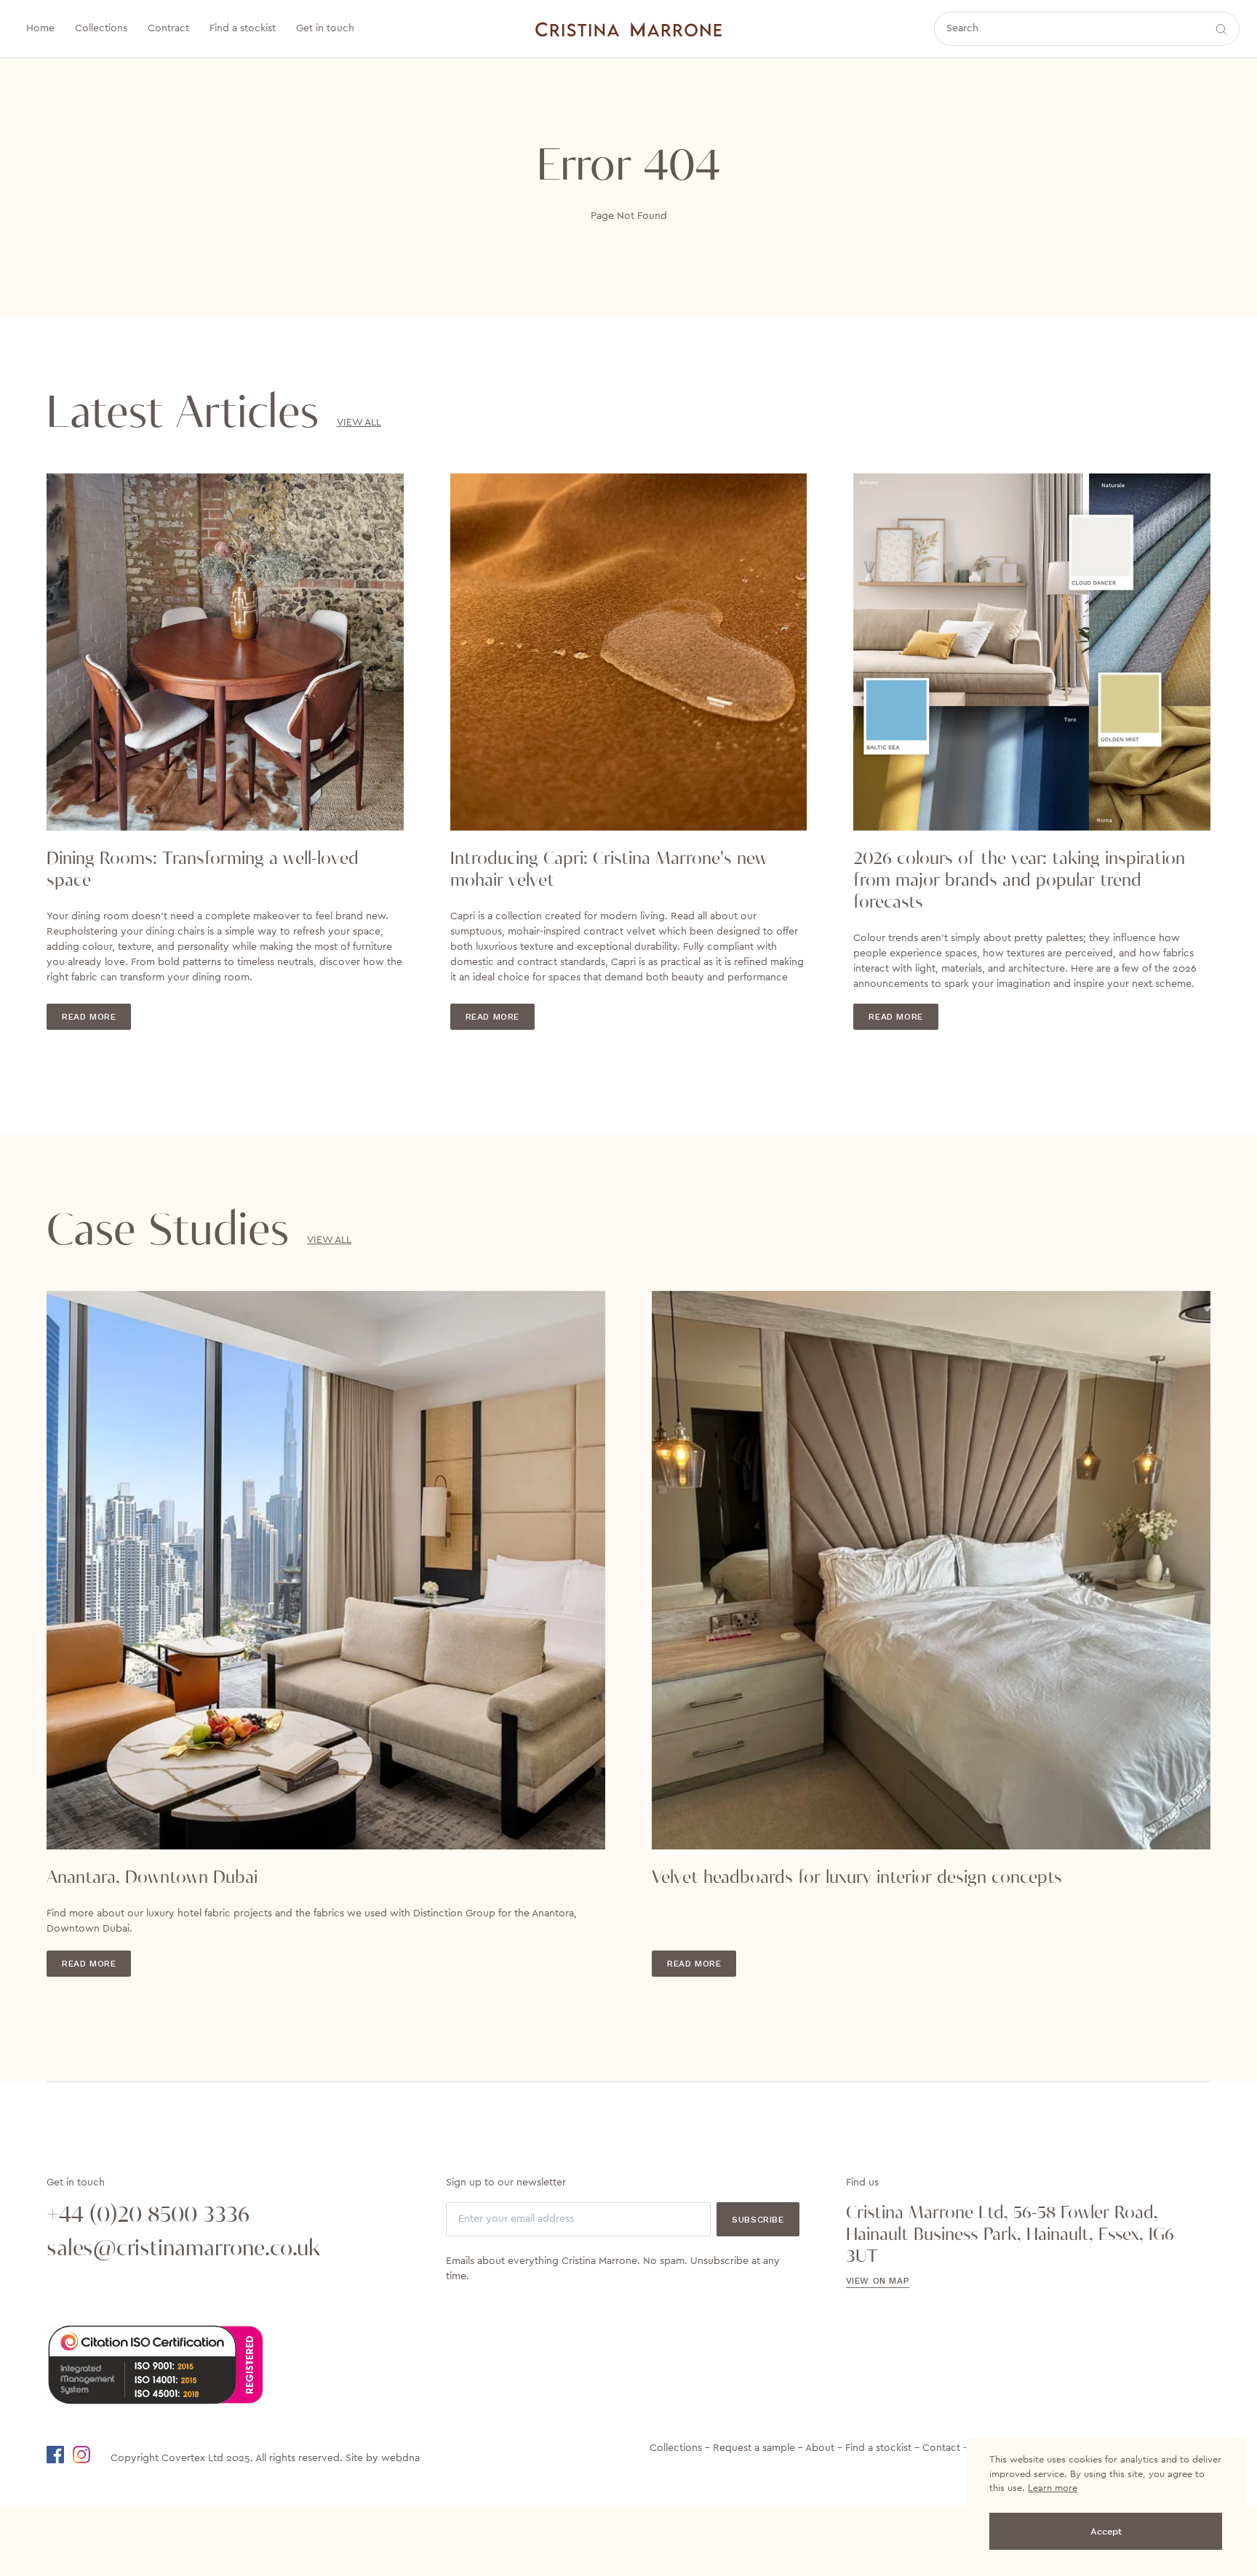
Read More (89, 1017)
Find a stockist (878, 2448)
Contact (941, 2448)
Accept (1106, 2531)
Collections (676, 2448)
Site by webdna (383, 2458)
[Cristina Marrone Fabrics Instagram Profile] (90, 2455)
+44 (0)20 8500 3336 (148, 2215)
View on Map (878, 2281)
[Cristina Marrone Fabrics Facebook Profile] (58, 2455)
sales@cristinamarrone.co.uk (183, 2249)
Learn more (1053, 2488)
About (820, 2448)
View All (359, 423)
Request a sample (754, 2448)
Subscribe (758, 2220)
